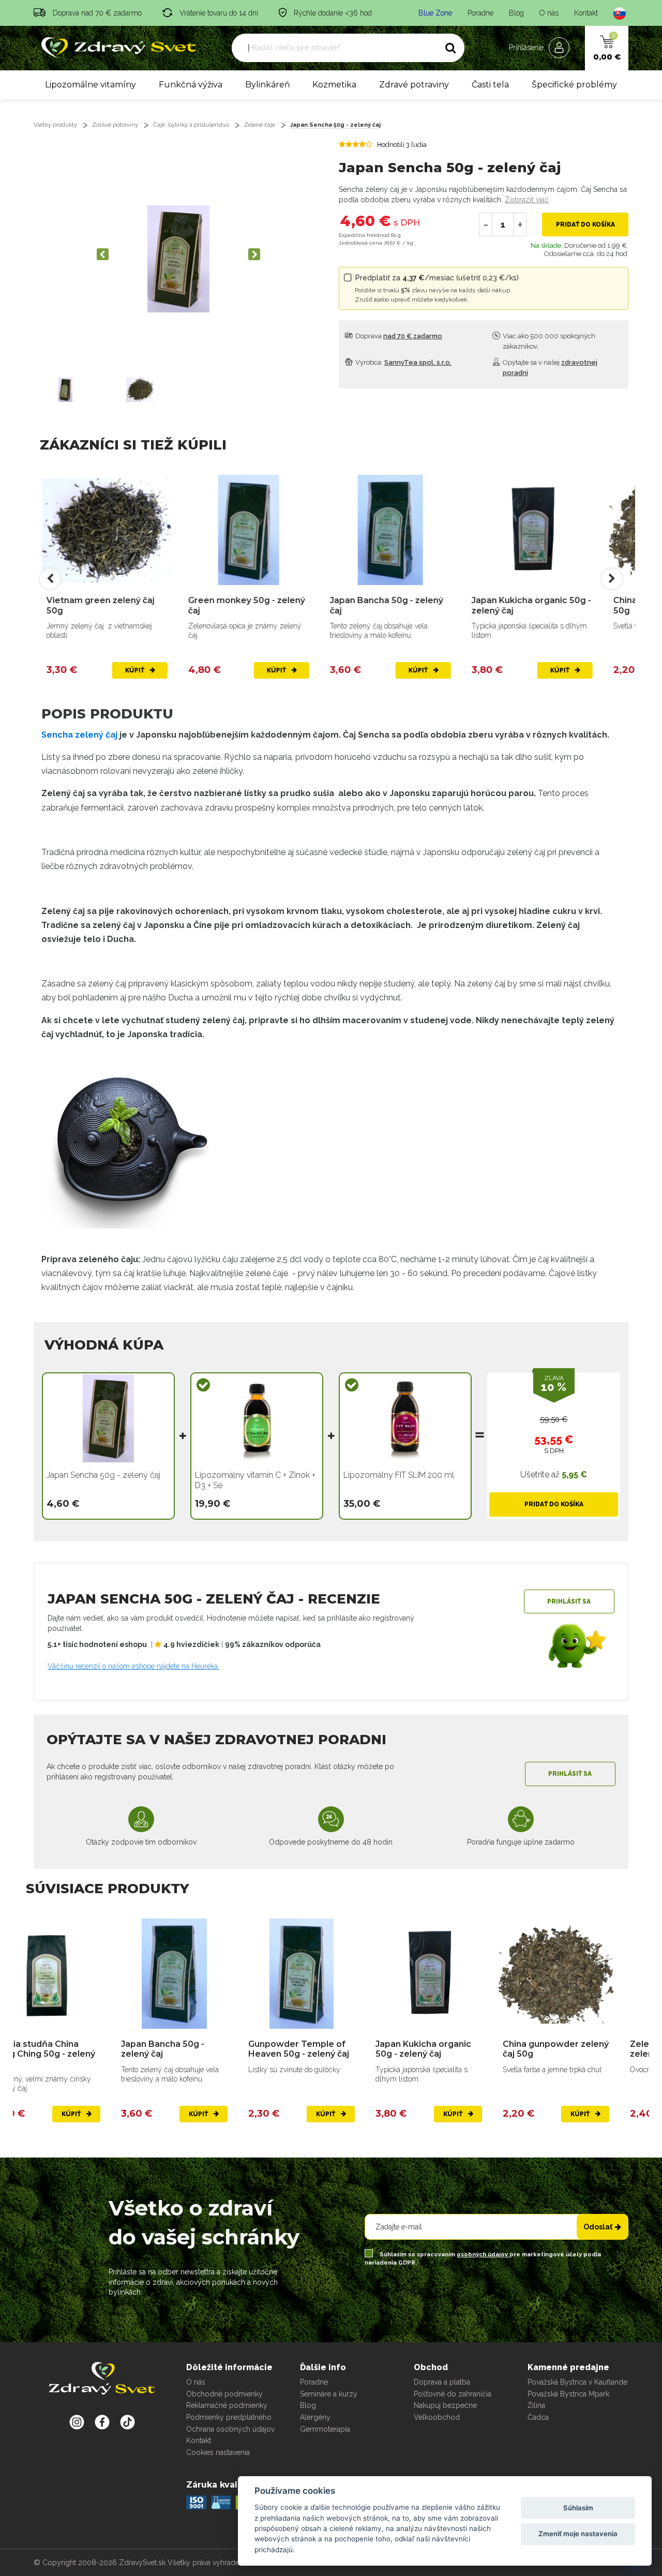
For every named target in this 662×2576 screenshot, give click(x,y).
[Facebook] (127, 2422)
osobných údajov (483, 2255)
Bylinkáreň (268, 85)
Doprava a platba (442, 2382)
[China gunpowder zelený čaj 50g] (544, 530)
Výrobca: (403, 362)
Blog (516, 13)
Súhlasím (578, 2508)
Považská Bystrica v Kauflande (577, 2382)
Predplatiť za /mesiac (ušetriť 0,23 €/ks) (437, 288)
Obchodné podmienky (224, 2394)
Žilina (536, 2405)
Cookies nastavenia (218, 2452)
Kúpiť (147, 670)
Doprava (398, 336)
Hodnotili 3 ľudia (402, 145)
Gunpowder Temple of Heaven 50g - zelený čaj (201, 2049)
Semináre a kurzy (329, 2394)
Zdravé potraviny (414, 85)
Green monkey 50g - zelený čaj (116, 605)
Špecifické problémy (574, 85)
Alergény (315, 2417)
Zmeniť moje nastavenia (578, 2534)
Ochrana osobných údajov (230, 2429)
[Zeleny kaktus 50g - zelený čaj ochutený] (585, 1974)
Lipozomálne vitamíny (91, 85)
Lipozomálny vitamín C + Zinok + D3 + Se (255, 1480)
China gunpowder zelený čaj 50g (543, 605)
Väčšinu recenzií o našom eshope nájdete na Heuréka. (133, 1666)
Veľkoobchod (437, 2417)
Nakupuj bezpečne (445, 2405)
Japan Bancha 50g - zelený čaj (256, 605)
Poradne (480, 13)
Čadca (538, 2417)
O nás (549, 13)
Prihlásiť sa (569, 1601)
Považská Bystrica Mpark (568, 2394)
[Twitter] (102, 2422)
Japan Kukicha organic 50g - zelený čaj (401, 605)
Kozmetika (334, 85)
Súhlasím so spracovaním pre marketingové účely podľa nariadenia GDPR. (483, 2259)
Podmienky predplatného (229, 2417)
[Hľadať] (450, 48)
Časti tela (490, 85)
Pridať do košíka (585, 224)
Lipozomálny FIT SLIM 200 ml (399, 1475)
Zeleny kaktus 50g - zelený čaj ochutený (574, 2049)
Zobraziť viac (527, 200)
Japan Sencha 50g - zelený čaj (335, 125)
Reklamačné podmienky (227, 2405)
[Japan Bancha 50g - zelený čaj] (260, 530)
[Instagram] (77, 2422)
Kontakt (586, 13)
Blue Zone (435, 13)
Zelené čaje (260, 125)
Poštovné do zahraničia (453, 2394)
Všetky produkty (55, 125)
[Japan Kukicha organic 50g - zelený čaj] (402, 530)
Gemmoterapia (325, 2429)
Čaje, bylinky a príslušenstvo (191, 125)
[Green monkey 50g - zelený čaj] (118, 530)
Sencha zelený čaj (80, 735)
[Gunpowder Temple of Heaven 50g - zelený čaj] (204, 1974)
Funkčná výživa (191, 85)
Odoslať (598, 2227)
